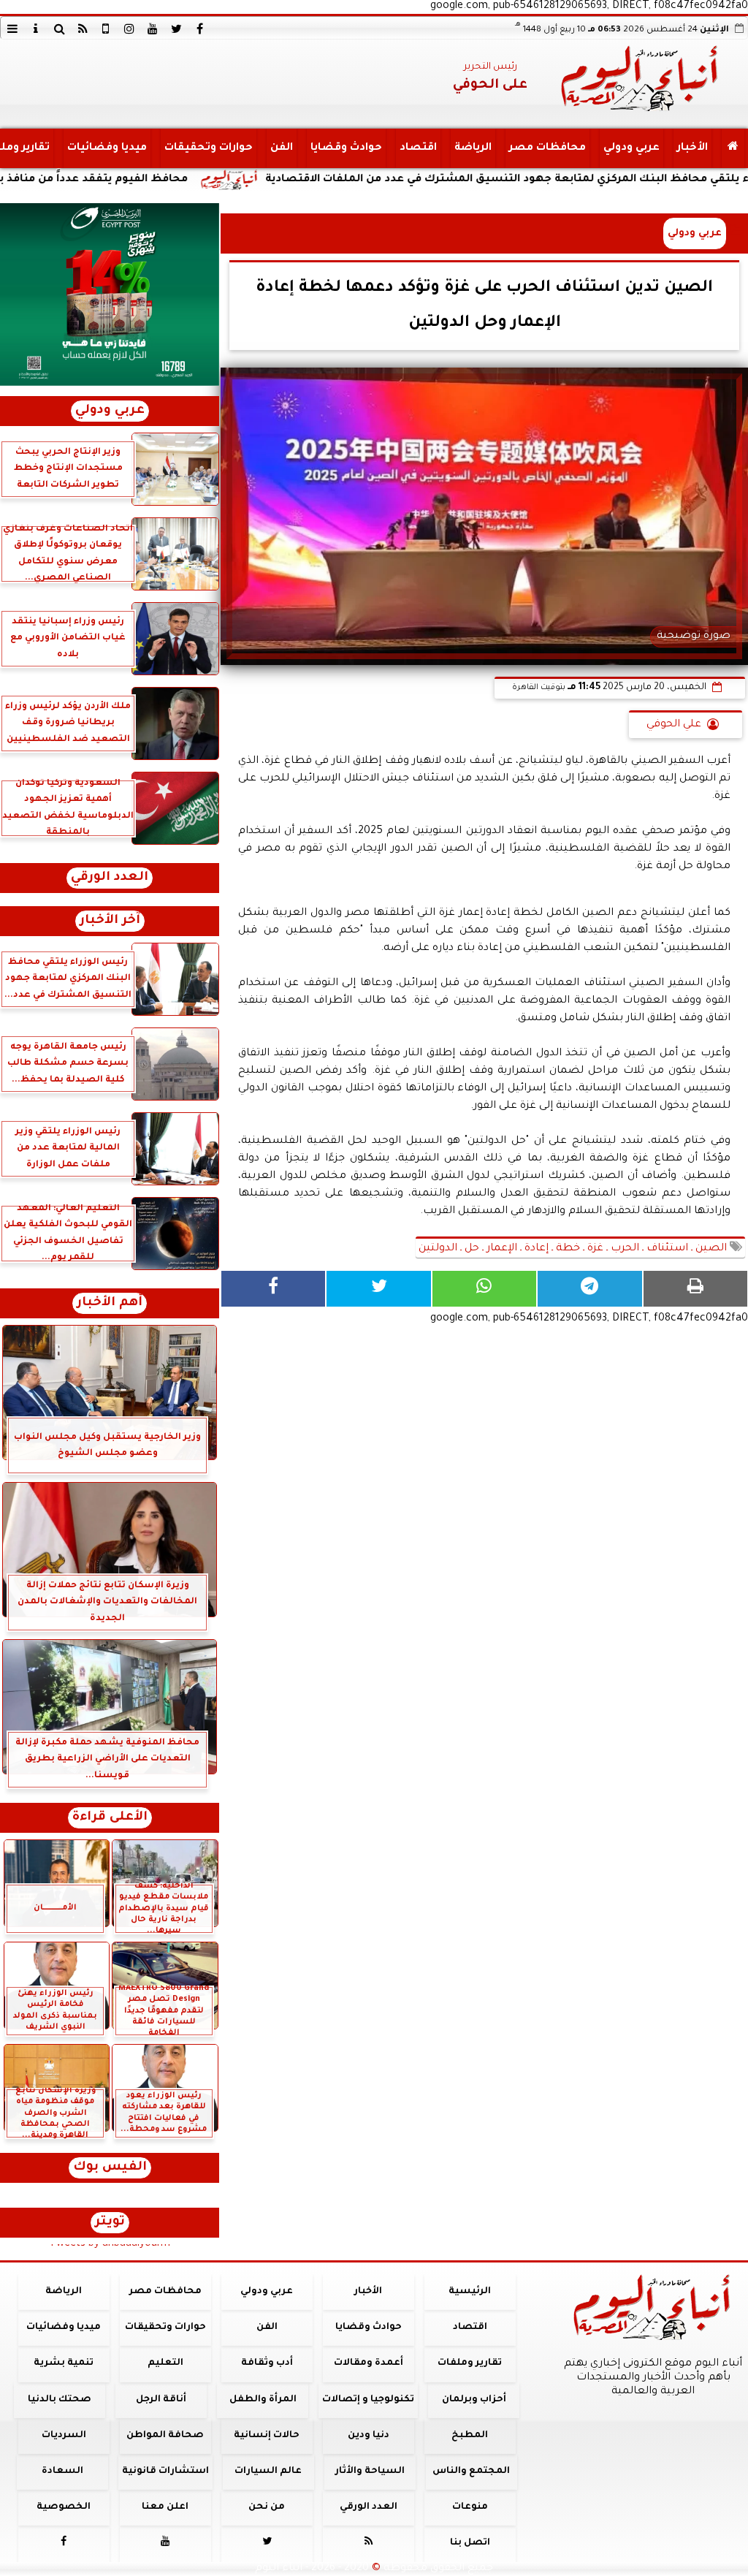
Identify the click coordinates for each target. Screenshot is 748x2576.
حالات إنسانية (267, 2436)
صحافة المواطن (165, 2436)
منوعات (470, 2507)
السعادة (62, 2471)
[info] (36, 29)
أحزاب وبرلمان (474, 2400)
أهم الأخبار (110, 1303)
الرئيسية (470, 2292)
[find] (59, 29)
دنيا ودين (369, 2436)
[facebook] (199, 29)
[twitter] (176, 29)
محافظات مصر (547, 148)
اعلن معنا (165, 2507)
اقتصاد (418, 148)
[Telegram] (589, 1289)
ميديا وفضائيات (107, 148)
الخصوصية (64, 2507)
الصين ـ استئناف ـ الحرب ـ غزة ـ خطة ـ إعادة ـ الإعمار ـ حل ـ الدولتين (574, 1249)
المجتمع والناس (471, 2471)
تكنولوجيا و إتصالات (368, 2400)
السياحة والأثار (370, 2471)
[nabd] (106, 29)
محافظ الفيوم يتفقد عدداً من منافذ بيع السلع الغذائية (151, 180)
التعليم (165, 2363)
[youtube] (153, 29)
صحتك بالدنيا (60, 2400)
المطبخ (470, 2436)
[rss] (83, 29)
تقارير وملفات (470, 2363)
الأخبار (692, 148)
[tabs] (12, 29)
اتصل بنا (470, 2543)
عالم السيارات (268, 2471)
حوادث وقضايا (346, 148)
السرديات (64, 2436)
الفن (282, 148)
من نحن (267, 2507)
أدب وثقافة (267, 2363)
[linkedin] (129, 29)
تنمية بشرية (64, 2363)
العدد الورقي (110, 878)
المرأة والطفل (263, 2400)
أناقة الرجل (161, 2400)
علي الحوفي (674, 725)
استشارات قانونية (165, 2471)
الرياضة (473, 148)
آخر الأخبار (110, 921)
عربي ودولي (631, 148)
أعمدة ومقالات (369, 2363)
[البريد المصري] (110, 295)
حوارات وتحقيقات (209, 148)
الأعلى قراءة (110, 1818)
